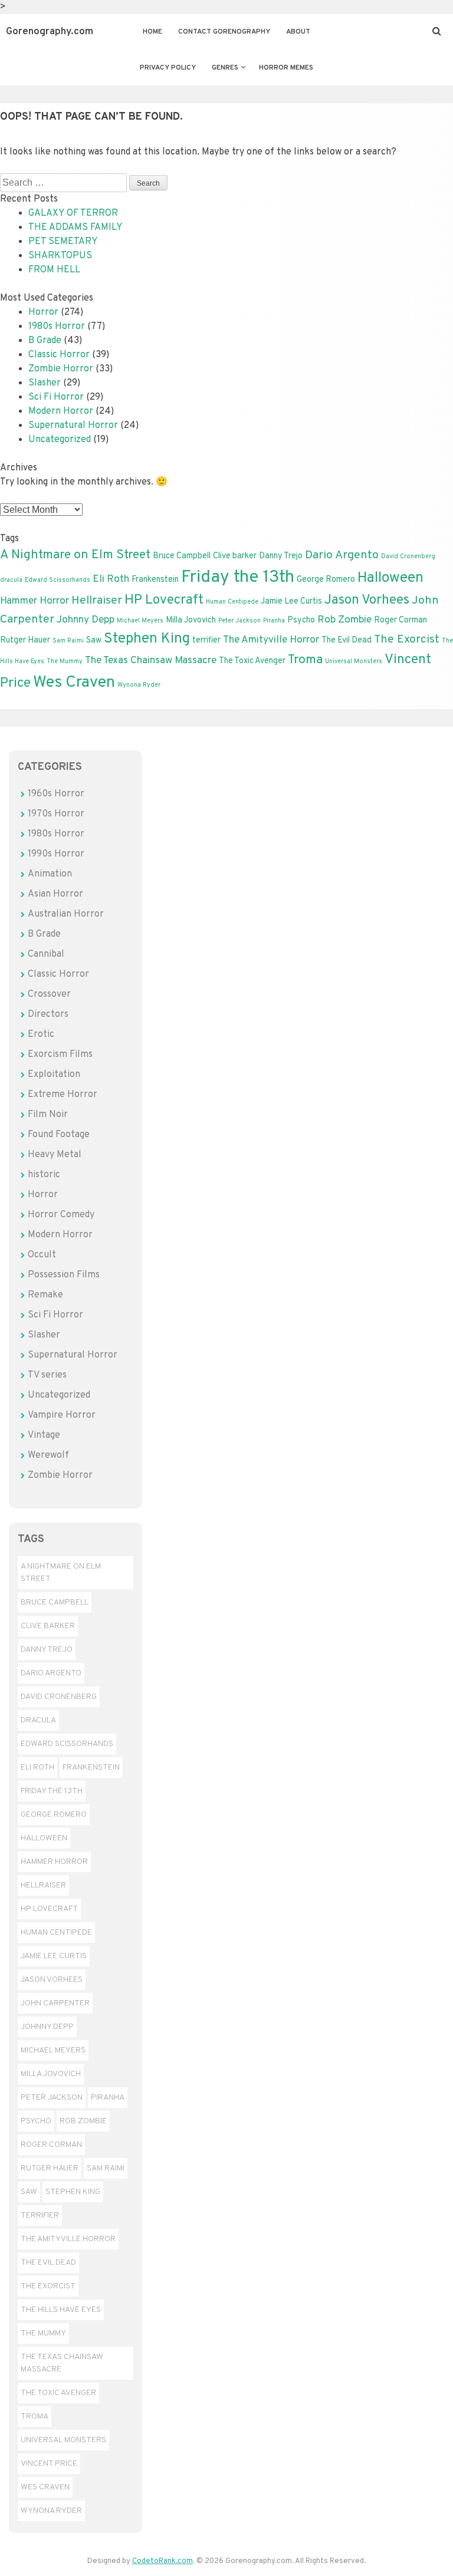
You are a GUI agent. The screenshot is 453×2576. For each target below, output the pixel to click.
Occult (42, 1255)
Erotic (41, 1035)
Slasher (45, 383)
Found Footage (59, 1135)
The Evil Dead (347, 640)
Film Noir (48, 1115)
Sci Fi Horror (56, 397)
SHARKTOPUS (60, 256)
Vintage (44, 1435)
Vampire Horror (62, 1415)
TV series (47, 1375)
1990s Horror (56, 854)
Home (152, 32)
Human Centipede (232, 602)
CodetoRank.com (163, 2561)
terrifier (206, 640)
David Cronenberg (408, 557)
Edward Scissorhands (58, 580)
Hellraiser (97, 601)
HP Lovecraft (164, 600)
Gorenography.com (50, 32)
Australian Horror (66, 914)
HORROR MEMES (286, 68)
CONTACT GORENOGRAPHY (224, 32)
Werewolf (48, 1455)
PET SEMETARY (63, 242)
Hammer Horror (35, 601)
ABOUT (298, 32)
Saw (94, 640)
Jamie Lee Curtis (291, 601)
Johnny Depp (86, 620)
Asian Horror (55, 894)
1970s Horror (56, 814)
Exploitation (54, 1075)
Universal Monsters (354, 662)
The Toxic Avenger (252, 661)
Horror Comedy (61, 1215)
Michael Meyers (140, 621)
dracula (11, 580)
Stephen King (147, 639)
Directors (48, 1014)
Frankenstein (155, 579)
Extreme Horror (63, 1095)
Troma (305, 660)
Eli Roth (111, 579)
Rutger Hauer (25, 640)
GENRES (225, 68)
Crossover (49, 994)
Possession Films (64, 1275)
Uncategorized (60, 440)
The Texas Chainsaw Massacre (151, 661)
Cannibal (46, 954)
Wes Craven (74, 683)
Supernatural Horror (73, 426)
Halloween (390, 578)
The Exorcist (407, 640)
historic (44, 1175)
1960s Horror (56, 794)
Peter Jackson (239, 621)
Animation (50, 874)
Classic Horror (59, 355)
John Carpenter (55, 2003)
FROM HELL (54, 270)
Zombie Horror (61, 369)
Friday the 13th (238, 577)
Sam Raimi (68, 641)
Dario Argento (342, 555)
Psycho (301, 620)
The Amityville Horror (271, 640)
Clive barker (235, 556)
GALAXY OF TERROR (73, 213)
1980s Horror (57, 327)
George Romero (326, 579)
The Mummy (65, 662)
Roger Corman (401, 620)
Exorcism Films (60, 1055)
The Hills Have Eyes (61, 2310)
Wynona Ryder (139, 685)
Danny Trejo (281, 556)
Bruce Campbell (182, 556)
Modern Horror (61, 411)
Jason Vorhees (367, 600)
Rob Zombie (344, 620)
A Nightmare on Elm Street (75, 555)
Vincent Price (49, 2464)
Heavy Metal (55, 1155)
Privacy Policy (168, 68)
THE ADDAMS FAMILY (75, 228)
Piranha (274, 621)
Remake (45, 1295)
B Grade (45, 341)
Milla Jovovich (191, 620)
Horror (43, 312)
